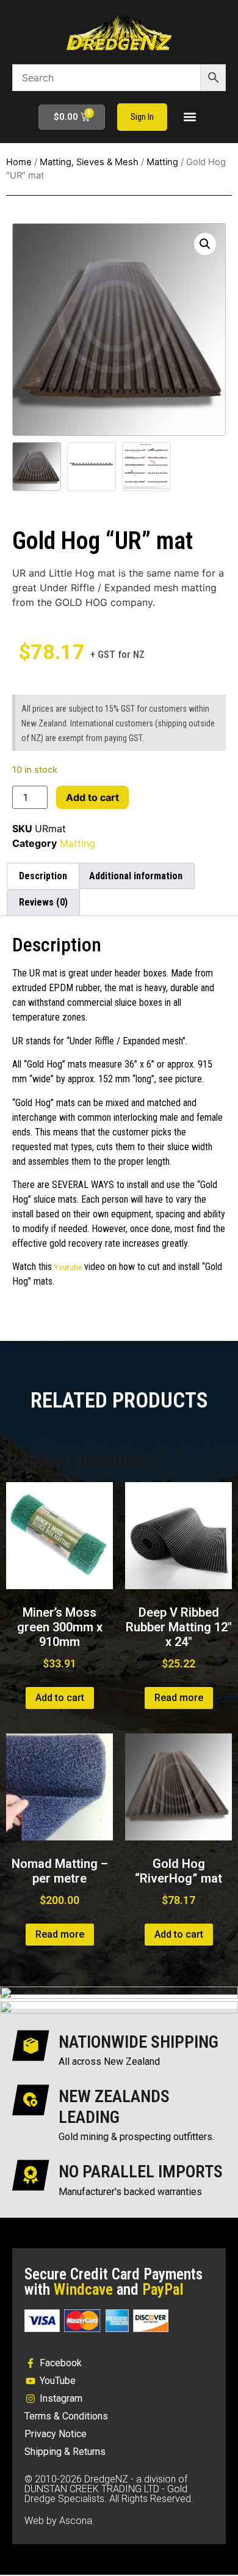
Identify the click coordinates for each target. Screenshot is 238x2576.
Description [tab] (43, 876)
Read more (179, 1698)
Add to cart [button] (60, 1698)
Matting (162, 162)
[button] (189, 117)
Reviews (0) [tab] (43, 902)
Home (19, 162)
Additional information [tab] (136, 876)
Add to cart (92, 797)
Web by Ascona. (60, 2521)
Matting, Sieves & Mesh (89, 162)
